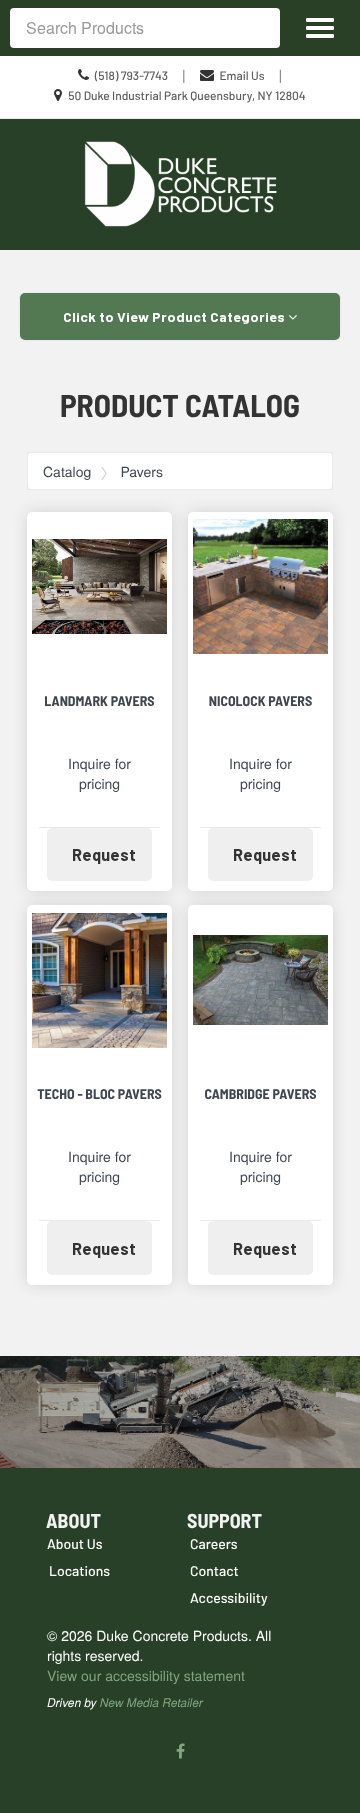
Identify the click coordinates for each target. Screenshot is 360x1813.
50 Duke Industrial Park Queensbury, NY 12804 (186, 96)
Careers (214, 1543)
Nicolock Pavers (261, 700)
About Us (75, 1543)
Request (112, 854)
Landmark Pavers (99, 700)
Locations (79, 1570)
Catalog (67, 471)
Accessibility (229, 1597)
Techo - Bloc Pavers (99, 1093)
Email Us (241, 76)
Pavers (141, 471)
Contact (214, 1570)
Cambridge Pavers (260, 1093)
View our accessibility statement (146, 1675)
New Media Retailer (151, 1703)
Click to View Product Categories (175, 316)
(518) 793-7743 (131, 76)
